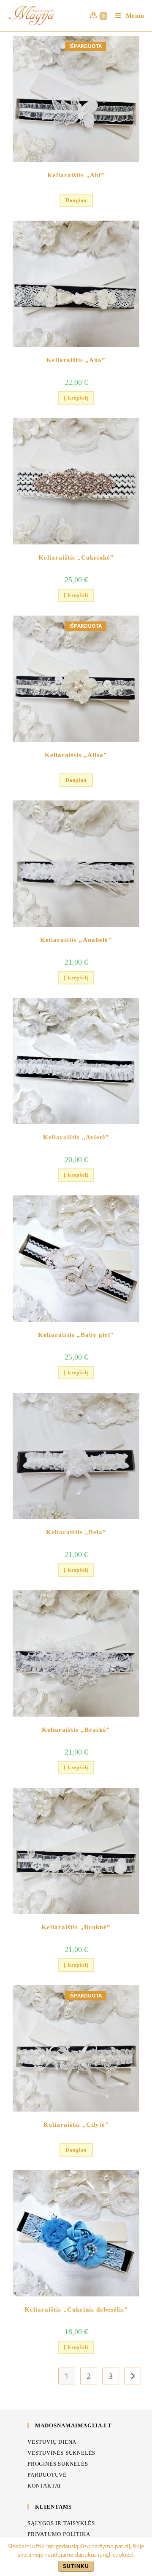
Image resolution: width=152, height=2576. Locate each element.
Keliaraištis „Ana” (76, 360)
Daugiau (76, 200)
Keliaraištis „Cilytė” (76, 2125)
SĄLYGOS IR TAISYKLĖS (61, 2523)
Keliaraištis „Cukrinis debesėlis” (76, 2309)
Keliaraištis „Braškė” (76, 1730)
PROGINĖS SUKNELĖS (58, 2464)
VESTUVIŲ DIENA (52, 2442)
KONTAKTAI (44, 2486)
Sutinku (76, 2566)
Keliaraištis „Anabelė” (76, 940)
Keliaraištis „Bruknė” (76, 1927)
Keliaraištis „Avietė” (76, 1137)
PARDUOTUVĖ (47, 2475)
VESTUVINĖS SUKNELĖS (61, 2453)
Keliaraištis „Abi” (76, 175)
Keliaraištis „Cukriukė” (76, 557)
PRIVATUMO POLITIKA (59, 2534)
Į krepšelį (76, 398)
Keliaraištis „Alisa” (76, 755)
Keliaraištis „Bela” (76, 1532)
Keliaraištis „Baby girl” (76, 1335)
